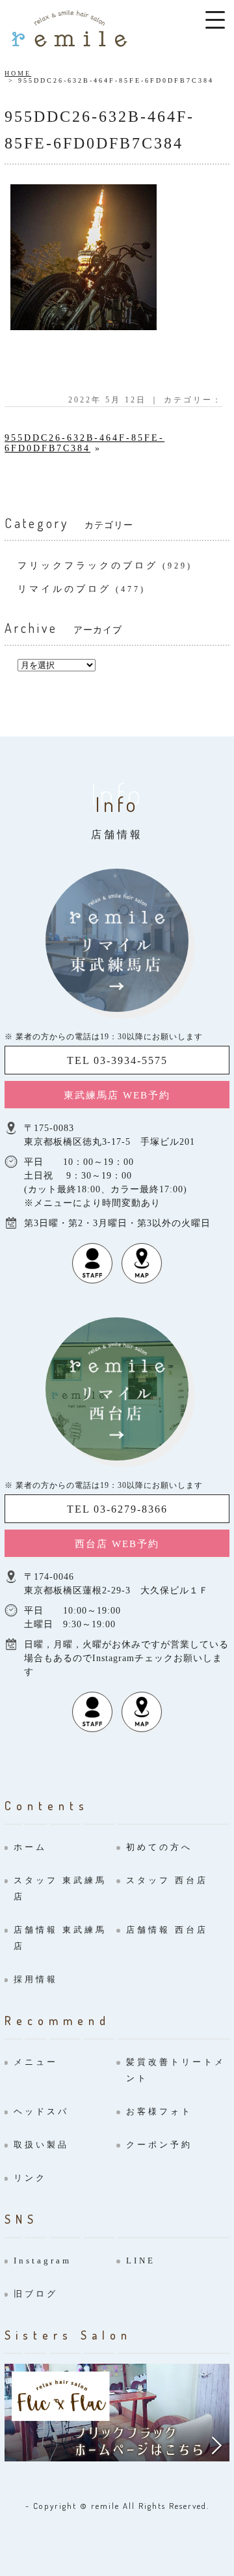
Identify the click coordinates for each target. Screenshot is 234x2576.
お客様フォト (159, 2111)
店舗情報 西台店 (167, 1930)
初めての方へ (159, 1847)
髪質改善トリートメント (176, 2070)
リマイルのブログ (64, 589)
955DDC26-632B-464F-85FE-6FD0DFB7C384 (84, 443)
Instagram (43, 2261)
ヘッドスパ (41, 2111)
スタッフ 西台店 (167, 1880)
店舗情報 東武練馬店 (60, 1938)
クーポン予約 (159, 2145)
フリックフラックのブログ (88, 566)
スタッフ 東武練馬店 (60, 1888)
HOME (18, 73)
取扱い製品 (41, 2145)
